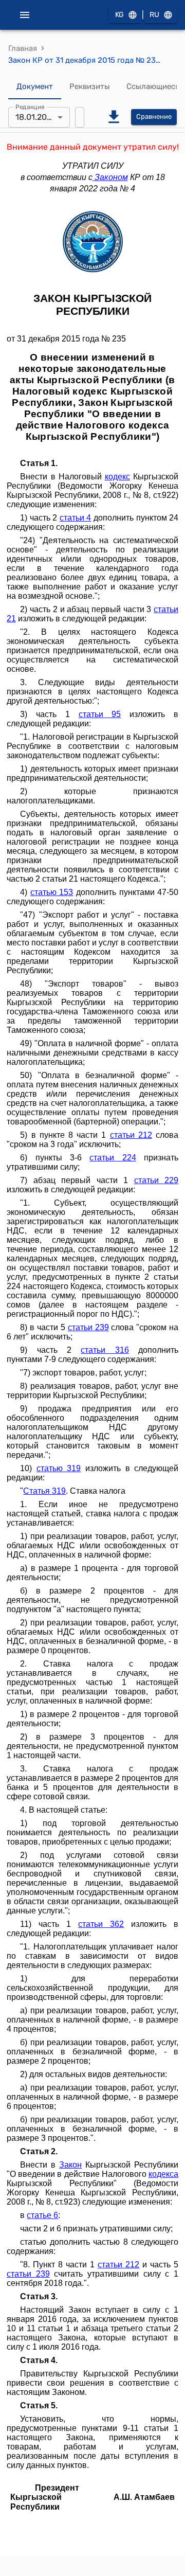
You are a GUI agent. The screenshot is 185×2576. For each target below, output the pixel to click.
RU (154, 15)
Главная (23, 48)
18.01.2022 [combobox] (36, 117)
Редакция (30, 106)
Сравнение (154, 117)
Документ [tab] (35, 86)
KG (119, 15)
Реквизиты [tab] (90, 86)
